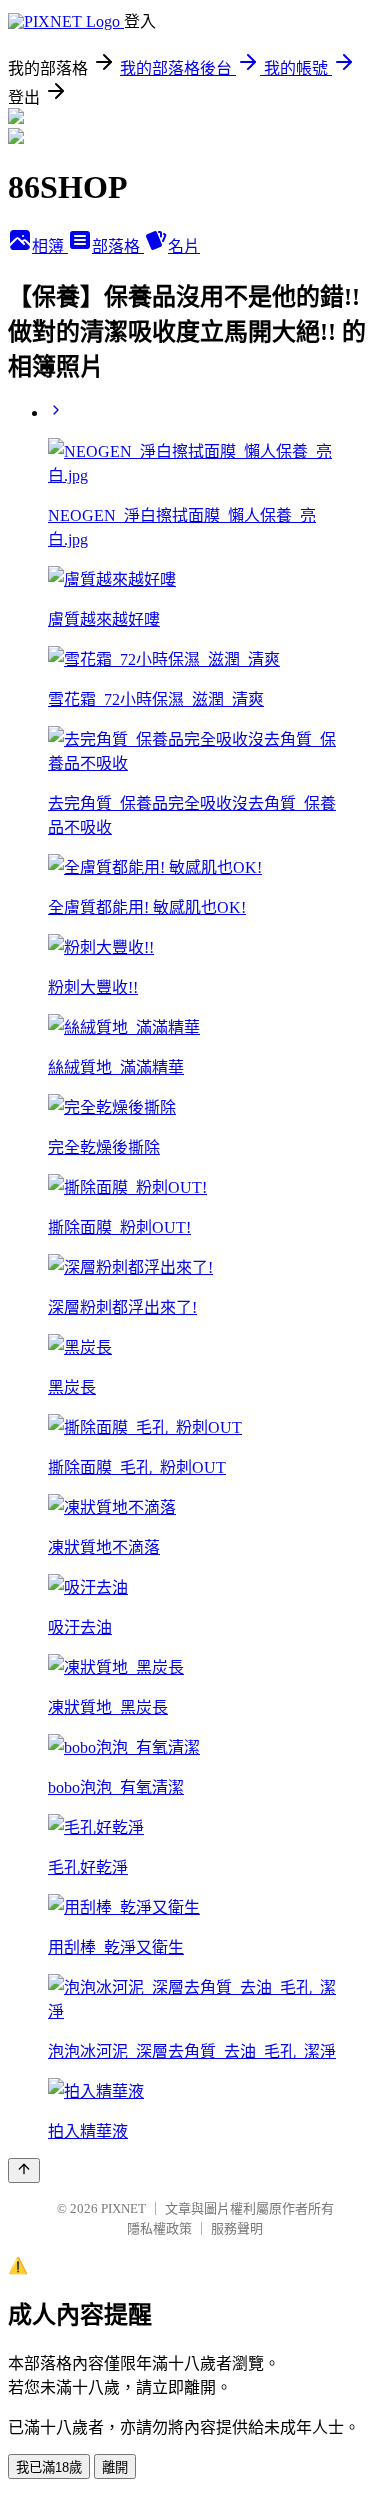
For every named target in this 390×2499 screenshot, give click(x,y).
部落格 (118, 246)
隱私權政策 (159, 2228)
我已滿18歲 (49, 2467)
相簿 (50, 246)
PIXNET (123, 2208)
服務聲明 (237, 2228)
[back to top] (24, 2170)
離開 (115, 2467)
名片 (184, 246)
